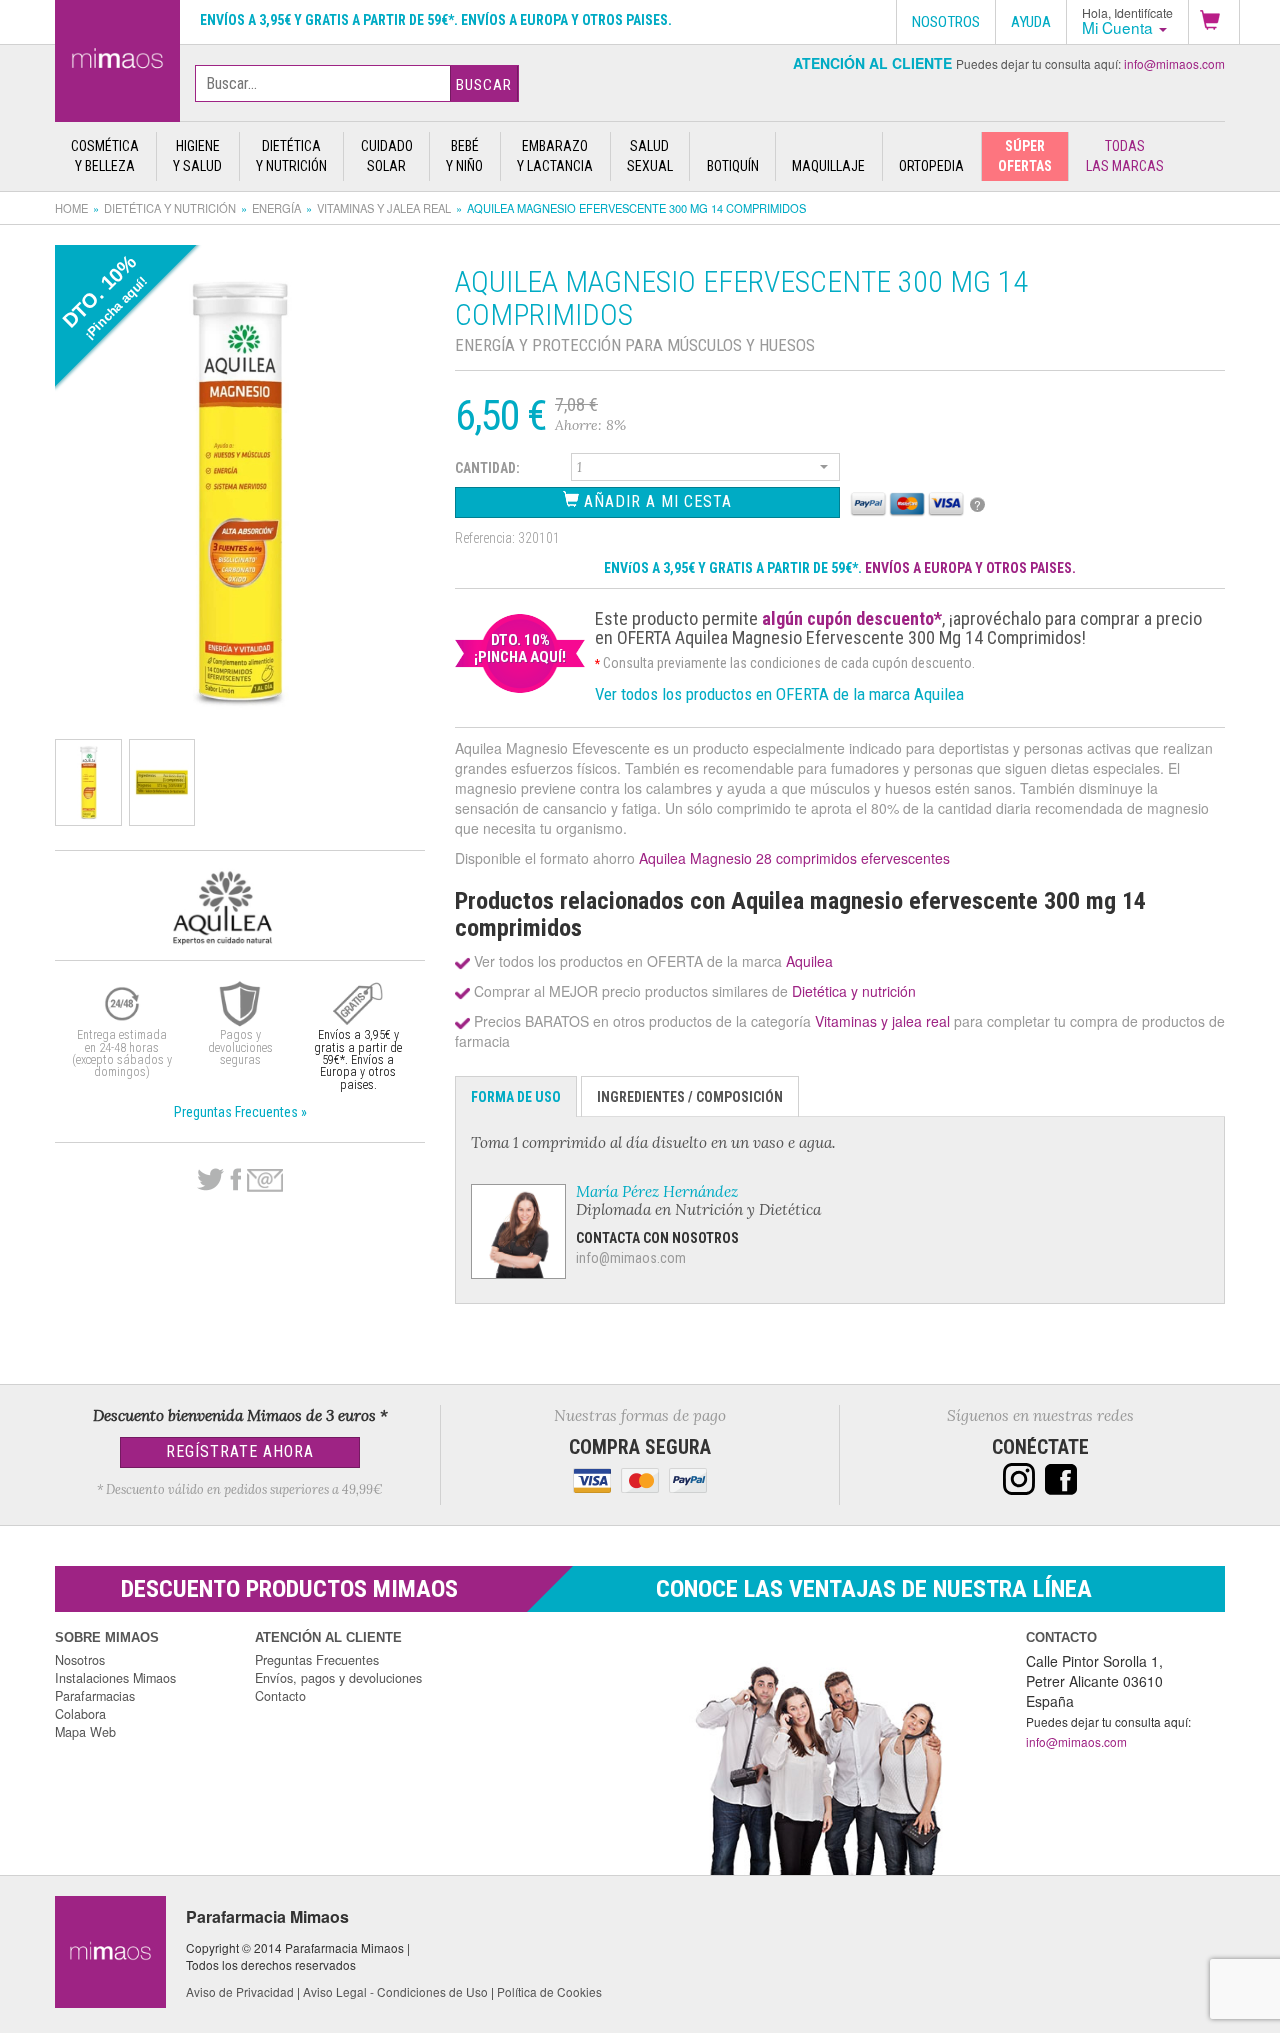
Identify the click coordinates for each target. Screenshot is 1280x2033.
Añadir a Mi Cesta (655, 501)
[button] (1214, 22)
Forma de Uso (516, 1097)
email (265, 1180)
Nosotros (80, 1660)
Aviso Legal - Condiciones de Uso (395, 1991)
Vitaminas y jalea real (384, 208)
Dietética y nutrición (170, 208)
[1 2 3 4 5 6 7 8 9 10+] (706, 470)
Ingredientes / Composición (690, 1097)
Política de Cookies (549, 1991)
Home (71, 208)
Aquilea (809, 961)
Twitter (210, 1180)
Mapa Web (85, 1732)
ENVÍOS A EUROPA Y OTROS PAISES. (970, 568)
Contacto (280, 1696)
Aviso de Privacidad (240, 1991)
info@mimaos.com (1174, 63)
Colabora (80, 1714)
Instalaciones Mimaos (115, 1678)
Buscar (484, 85)
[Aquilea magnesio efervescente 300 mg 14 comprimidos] (117, 57)
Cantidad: (487, 468)
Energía (276, 208)
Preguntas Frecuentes (317, 1660)
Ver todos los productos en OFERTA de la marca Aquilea (779, 694)
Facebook (235, 1180)
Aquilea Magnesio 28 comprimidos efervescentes (794, 858)
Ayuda (1031, 22)
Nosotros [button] (946, 22)
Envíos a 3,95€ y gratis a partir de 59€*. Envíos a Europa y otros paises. (436, 20)
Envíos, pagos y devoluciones (338, 1678)
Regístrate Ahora (240, 1451)
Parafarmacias (95, 1696)
